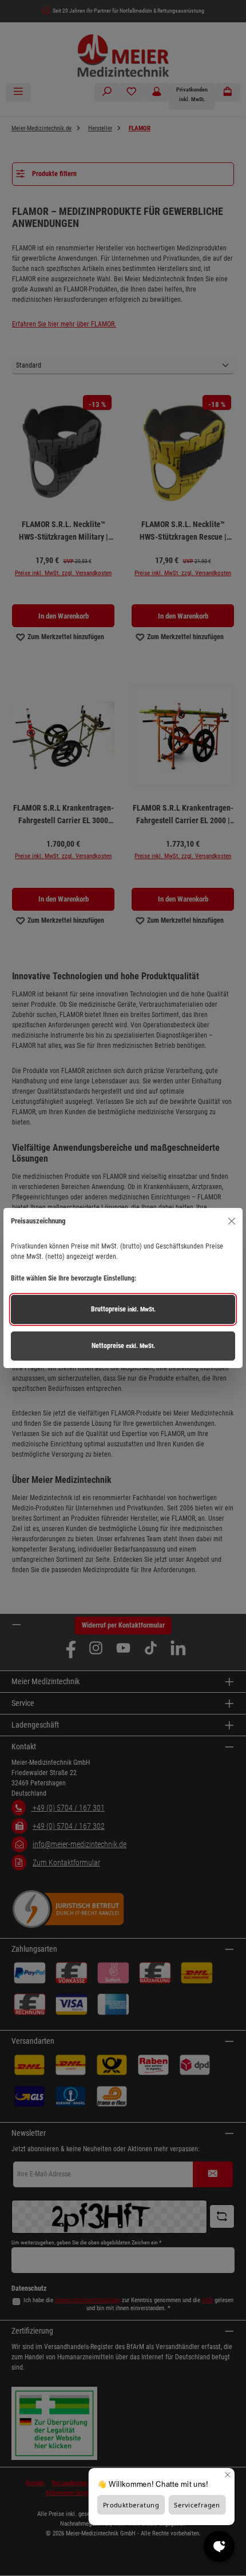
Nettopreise (123, 1346)
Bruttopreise (123, 1309)
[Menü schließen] (231, 1221)
